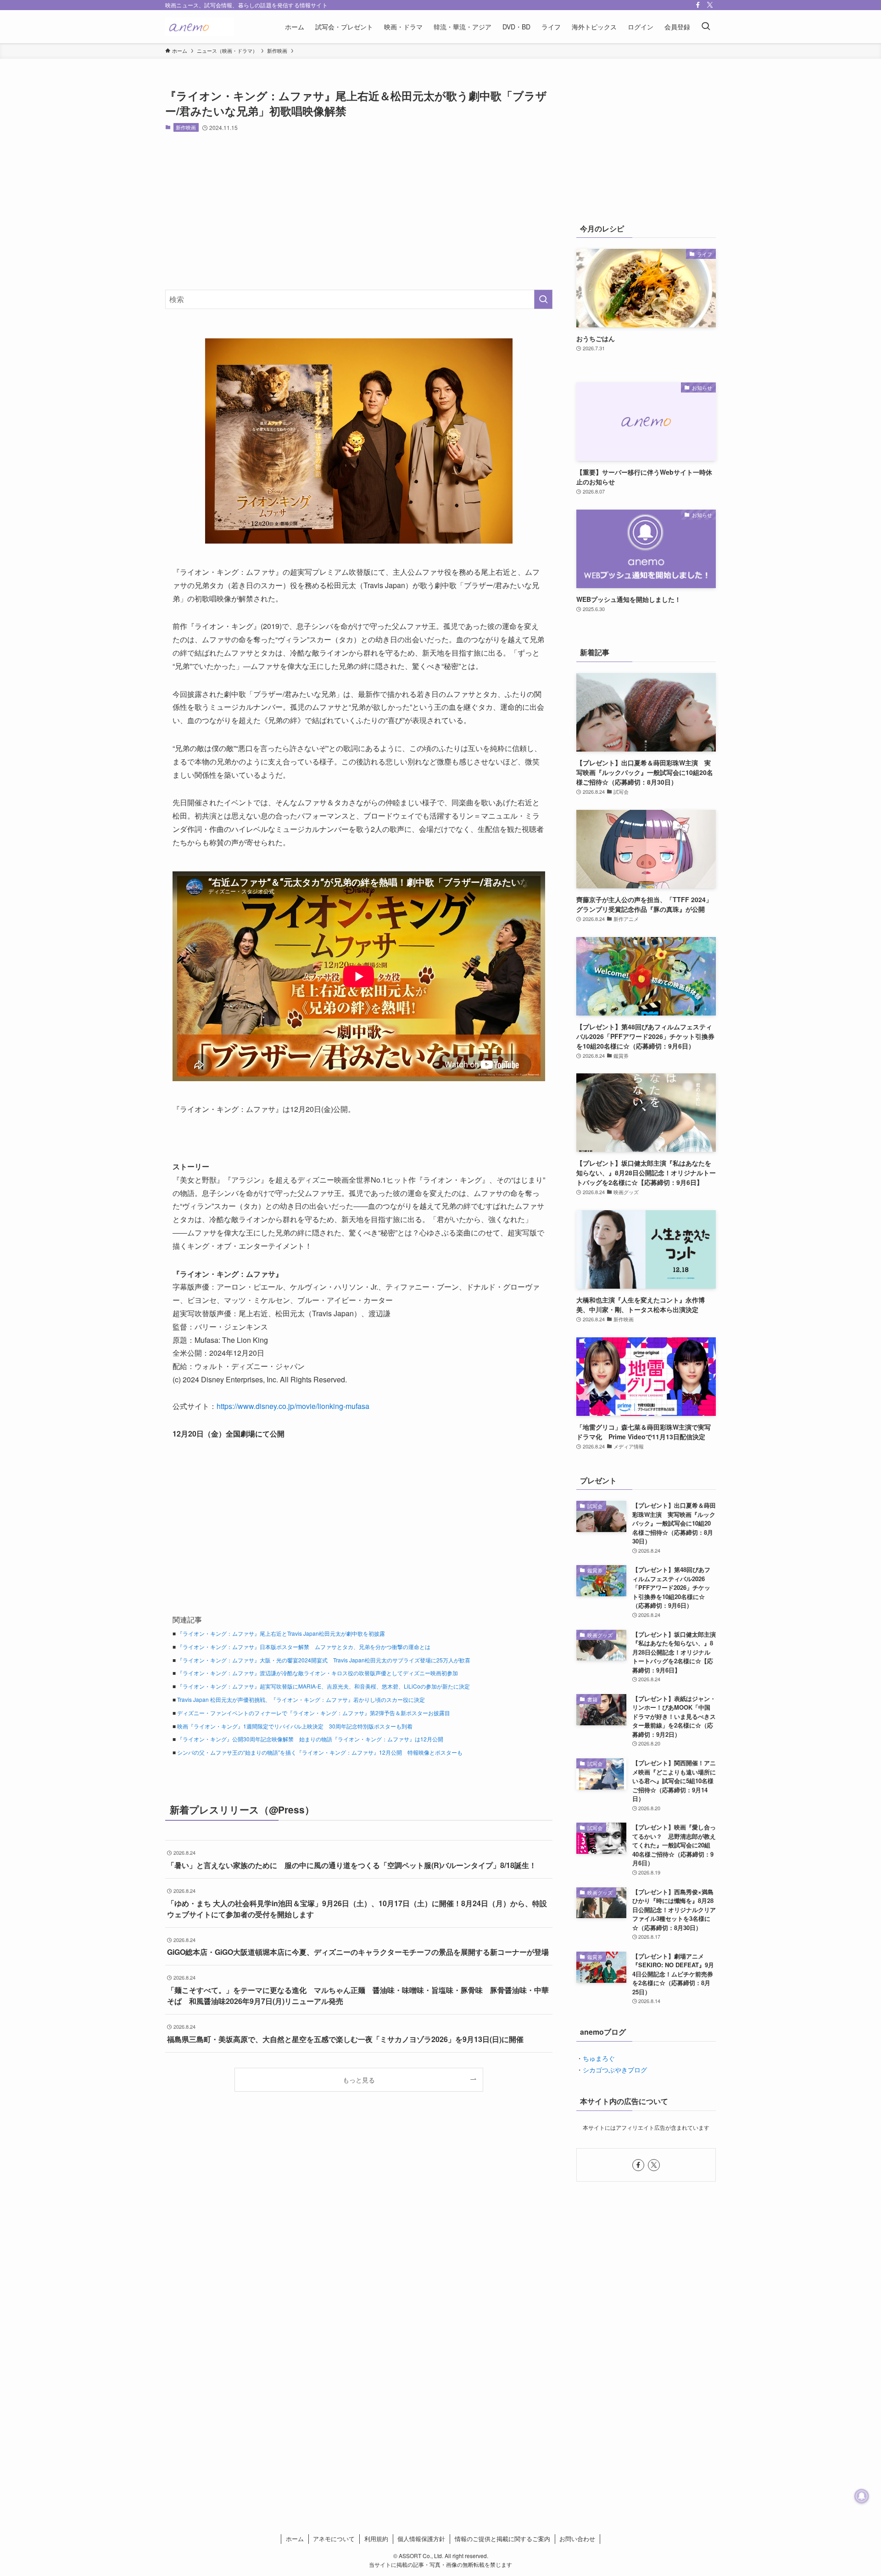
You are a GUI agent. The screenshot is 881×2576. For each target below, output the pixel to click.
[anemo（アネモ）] (200, 27)
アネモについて (334, 2539)
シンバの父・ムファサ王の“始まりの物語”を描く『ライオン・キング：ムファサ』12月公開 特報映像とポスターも (320, 1752)
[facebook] (698, 5)
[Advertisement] (359, 211)
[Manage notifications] (862, 2496)
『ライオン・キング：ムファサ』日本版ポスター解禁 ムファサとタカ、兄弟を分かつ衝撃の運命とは (304, 1647)
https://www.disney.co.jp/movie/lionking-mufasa (293, 1406)
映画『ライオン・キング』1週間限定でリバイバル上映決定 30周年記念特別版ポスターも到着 (295, 1726)
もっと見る (359, 2079)
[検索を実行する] (543, 299)
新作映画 (186, 127)
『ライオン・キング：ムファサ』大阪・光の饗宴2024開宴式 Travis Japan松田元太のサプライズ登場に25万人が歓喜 (324, 1660)
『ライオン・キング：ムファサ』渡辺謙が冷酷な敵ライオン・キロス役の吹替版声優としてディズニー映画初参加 (318, 1673)
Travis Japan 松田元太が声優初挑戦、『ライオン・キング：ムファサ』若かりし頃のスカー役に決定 (301, 1699)
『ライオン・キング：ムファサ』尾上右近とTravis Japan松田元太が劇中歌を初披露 (281, 1633)
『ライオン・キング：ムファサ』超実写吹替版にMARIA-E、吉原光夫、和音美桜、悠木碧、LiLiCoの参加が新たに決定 (323, 1686)
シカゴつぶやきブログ (615, 2070)
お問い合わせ (577, 2539)
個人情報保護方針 (421, 2539)
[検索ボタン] (706, 27)
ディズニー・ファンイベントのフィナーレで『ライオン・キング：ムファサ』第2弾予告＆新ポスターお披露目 (314, 1713)
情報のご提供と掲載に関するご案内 (502, 2539)
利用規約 (376, 2539)
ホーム (295, 2539)
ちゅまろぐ (599, 2058)
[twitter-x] (710, 5)
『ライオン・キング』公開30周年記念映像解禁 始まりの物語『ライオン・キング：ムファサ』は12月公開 (310, 1739)
